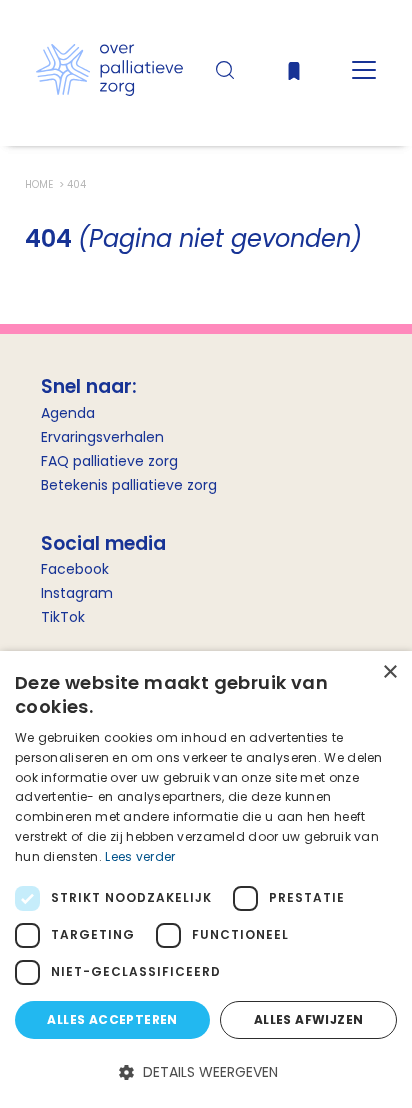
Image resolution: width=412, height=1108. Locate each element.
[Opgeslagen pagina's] (294, 75)
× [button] (389, 672)
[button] (206, 1072)
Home (40, 184)
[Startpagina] (109, 91)
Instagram (77, 593)
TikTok (63, 617)
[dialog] (206, 879)
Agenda (68, 413)
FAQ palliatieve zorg (109, 461)
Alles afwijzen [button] (309, 1019)
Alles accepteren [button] (112, 1019)
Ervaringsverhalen (102, 437)
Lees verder (140, 856)
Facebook (75, 569)
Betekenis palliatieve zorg (129, 485)
